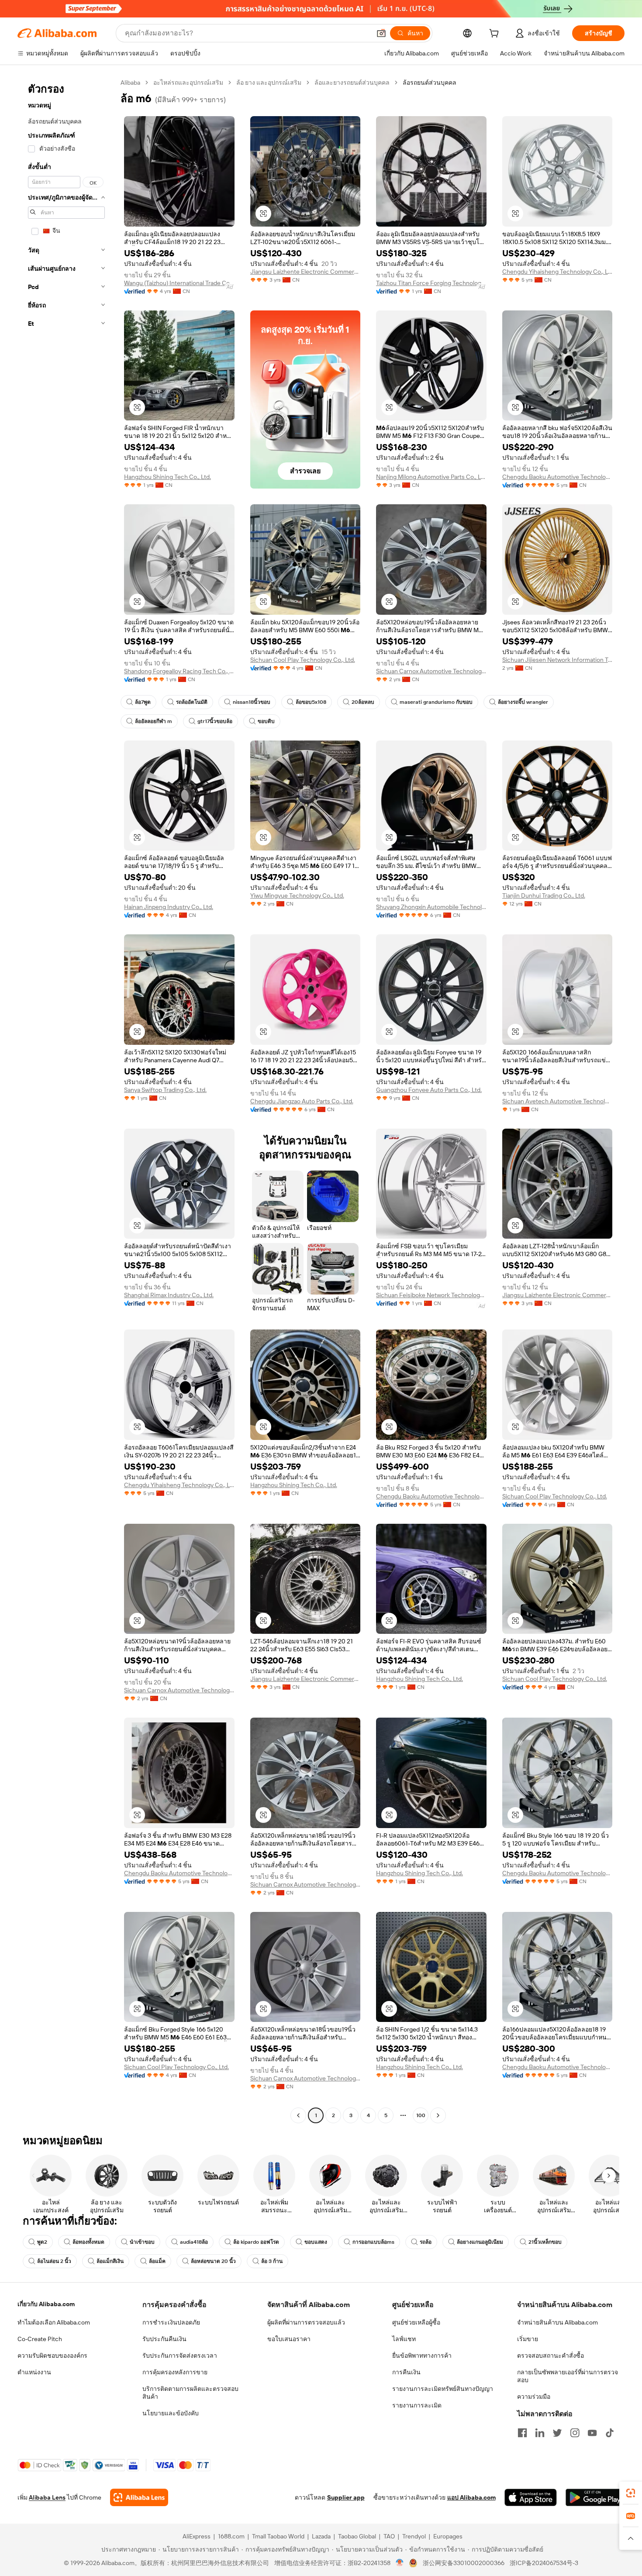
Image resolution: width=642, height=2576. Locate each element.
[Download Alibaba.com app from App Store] (531, 2497)
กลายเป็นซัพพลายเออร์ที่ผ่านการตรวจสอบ (568, 2376)
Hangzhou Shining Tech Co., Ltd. (167, 477)
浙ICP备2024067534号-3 (544, 2563)
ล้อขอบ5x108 (311, 702)
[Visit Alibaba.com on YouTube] (592, 2433)
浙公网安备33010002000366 (464, 2563)
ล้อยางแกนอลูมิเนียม (480, 2242)
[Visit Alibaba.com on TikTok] (610, 2433)
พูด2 (42, 2242)
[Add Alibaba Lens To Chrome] (139, 2497)
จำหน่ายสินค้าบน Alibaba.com (557, 2322)
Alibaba (130, 83)
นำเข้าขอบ (142, 2242)
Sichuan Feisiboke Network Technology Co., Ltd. (431, 1295)
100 (421, 2115)
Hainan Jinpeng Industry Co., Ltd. (169, 907)
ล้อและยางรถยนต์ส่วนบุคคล (352, 83)
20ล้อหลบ (363, 702)
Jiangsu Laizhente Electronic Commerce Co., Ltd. (305, 272)
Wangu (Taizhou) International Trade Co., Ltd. (179, 283)
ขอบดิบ (266, 721)
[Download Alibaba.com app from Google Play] (595, 2497)
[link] (631, 2493)
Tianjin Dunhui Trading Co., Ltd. (544, 895)
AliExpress (197, 2536)
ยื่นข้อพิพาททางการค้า (422, 2356)
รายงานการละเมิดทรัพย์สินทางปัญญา (443, 2389)
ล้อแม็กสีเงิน (110, 2261)
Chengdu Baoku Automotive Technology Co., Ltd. (557, 477)
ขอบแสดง (316, 2242)
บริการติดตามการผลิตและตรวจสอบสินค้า (190, 2393)
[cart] (496, 34)
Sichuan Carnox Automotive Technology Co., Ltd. (431, 671)
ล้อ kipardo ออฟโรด (256, 2242)
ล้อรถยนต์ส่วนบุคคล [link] (430, 83)
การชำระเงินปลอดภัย (171, 2322)
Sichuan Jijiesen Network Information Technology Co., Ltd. (557, 660)
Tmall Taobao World (278, 2536)
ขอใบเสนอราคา (289, 2339)
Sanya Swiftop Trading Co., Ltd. (165, 1090)
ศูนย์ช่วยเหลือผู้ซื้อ (416, 2322)
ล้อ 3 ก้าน (272, 2261)
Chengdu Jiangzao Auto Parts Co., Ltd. (302, 1101)
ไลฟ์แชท (404, 2339)
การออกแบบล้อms (373, 2242)
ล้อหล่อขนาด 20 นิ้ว (213, 2261)
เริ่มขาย (528, 2339)
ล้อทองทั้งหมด (88, 2242)
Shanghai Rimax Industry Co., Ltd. (169, 1295)
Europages (448, 2536)
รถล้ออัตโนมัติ (192, 702)
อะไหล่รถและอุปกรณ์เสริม (188, 83)
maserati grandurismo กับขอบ (436, 702)
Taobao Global (357, 2536)
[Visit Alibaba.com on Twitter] (557, 2433)
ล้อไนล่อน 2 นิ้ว (54, 2261)
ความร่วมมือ (534, 2397)
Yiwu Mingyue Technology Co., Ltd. (297, 895)
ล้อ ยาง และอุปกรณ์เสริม (269, 83)
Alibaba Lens (47, 2497)
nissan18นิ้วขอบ (252, 702)
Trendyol (414, 2536)
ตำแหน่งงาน (34, 2372)
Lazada (321, 2536)
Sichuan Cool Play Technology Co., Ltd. (303, 660)
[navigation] (66, 1100)
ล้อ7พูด (143, 702)
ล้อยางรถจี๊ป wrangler (523, 702)
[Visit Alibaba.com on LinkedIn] (540, 2433)
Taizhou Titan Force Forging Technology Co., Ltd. (431, 283)
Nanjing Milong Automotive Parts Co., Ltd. (431, 477)
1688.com (231, 2536)
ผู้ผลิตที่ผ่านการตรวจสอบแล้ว (306, 2322)
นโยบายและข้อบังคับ (171, 2413)
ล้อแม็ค (157, 2261)
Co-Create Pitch (40, 2339)
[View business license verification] (400, 2563)
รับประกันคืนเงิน (164, 2339)
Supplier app (346, 2497)
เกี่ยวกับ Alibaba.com (46, 2304)
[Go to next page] (438, 2115)
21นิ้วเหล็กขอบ (545, 2242)
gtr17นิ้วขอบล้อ (215, 721)
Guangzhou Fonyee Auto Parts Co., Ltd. (429, 1090)
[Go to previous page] (298, 2115)
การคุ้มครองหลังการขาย (175, 2372)
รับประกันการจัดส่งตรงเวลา (180, 2356)
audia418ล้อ (194, 2242)
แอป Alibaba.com (471, 2497)
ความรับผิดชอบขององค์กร (52, 2356)
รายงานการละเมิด (417, 2405)
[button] (381, 33)
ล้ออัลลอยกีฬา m (154, 721)
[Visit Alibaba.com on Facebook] (522, 2433)
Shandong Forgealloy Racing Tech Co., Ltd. (179, 671)
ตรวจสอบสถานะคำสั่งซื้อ (551, 2356)
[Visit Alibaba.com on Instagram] (575, 2433)
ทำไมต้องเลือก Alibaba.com (54, 2322)
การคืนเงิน (406, 2372)
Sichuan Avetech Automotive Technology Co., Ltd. (557, 1101)
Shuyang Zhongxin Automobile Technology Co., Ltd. (431, 907)
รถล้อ (426, 2242)
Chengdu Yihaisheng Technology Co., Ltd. (557, 272)
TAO (389, 2536)
